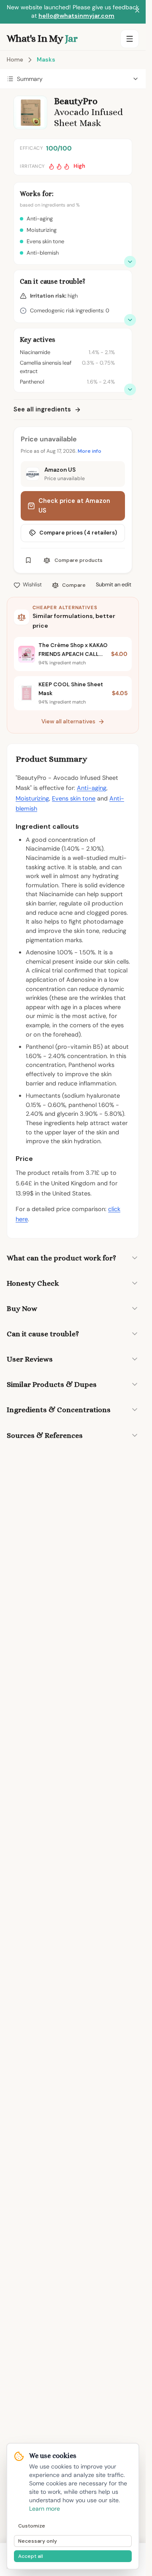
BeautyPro (76, 101)
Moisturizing (32, 798)
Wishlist (32, 584)
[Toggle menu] (130, 39)
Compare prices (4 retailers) (78, 533)
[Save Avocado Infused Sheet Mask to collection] (28, 560)
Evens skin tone (74, 798)
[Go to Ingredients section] (130, 389)
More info (90, 451)
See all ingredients (42, 409)
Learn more (45, 2509)
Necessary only (38, 2541)
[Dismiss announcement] (137, 12)
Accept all (31, 2556)
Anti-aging (92, 788)
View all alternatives (68, 721)
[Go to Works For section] (130, 262)
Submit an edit (114, 584)
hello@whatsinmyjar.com (76, 16)
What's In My (42, 38)
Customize (32, 2526)
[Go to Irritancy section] (130, 320)
